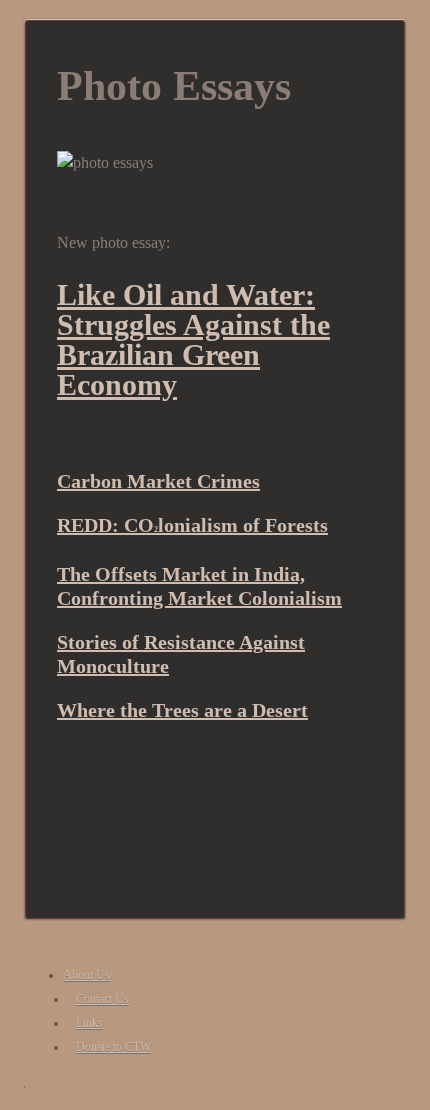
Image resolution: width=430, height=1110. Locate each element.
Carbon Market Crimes (158, 481)
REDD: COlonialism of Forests (192, 525)
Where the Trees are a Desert (182, 710)
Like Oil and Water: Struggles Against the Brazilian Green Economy (193, 339)
